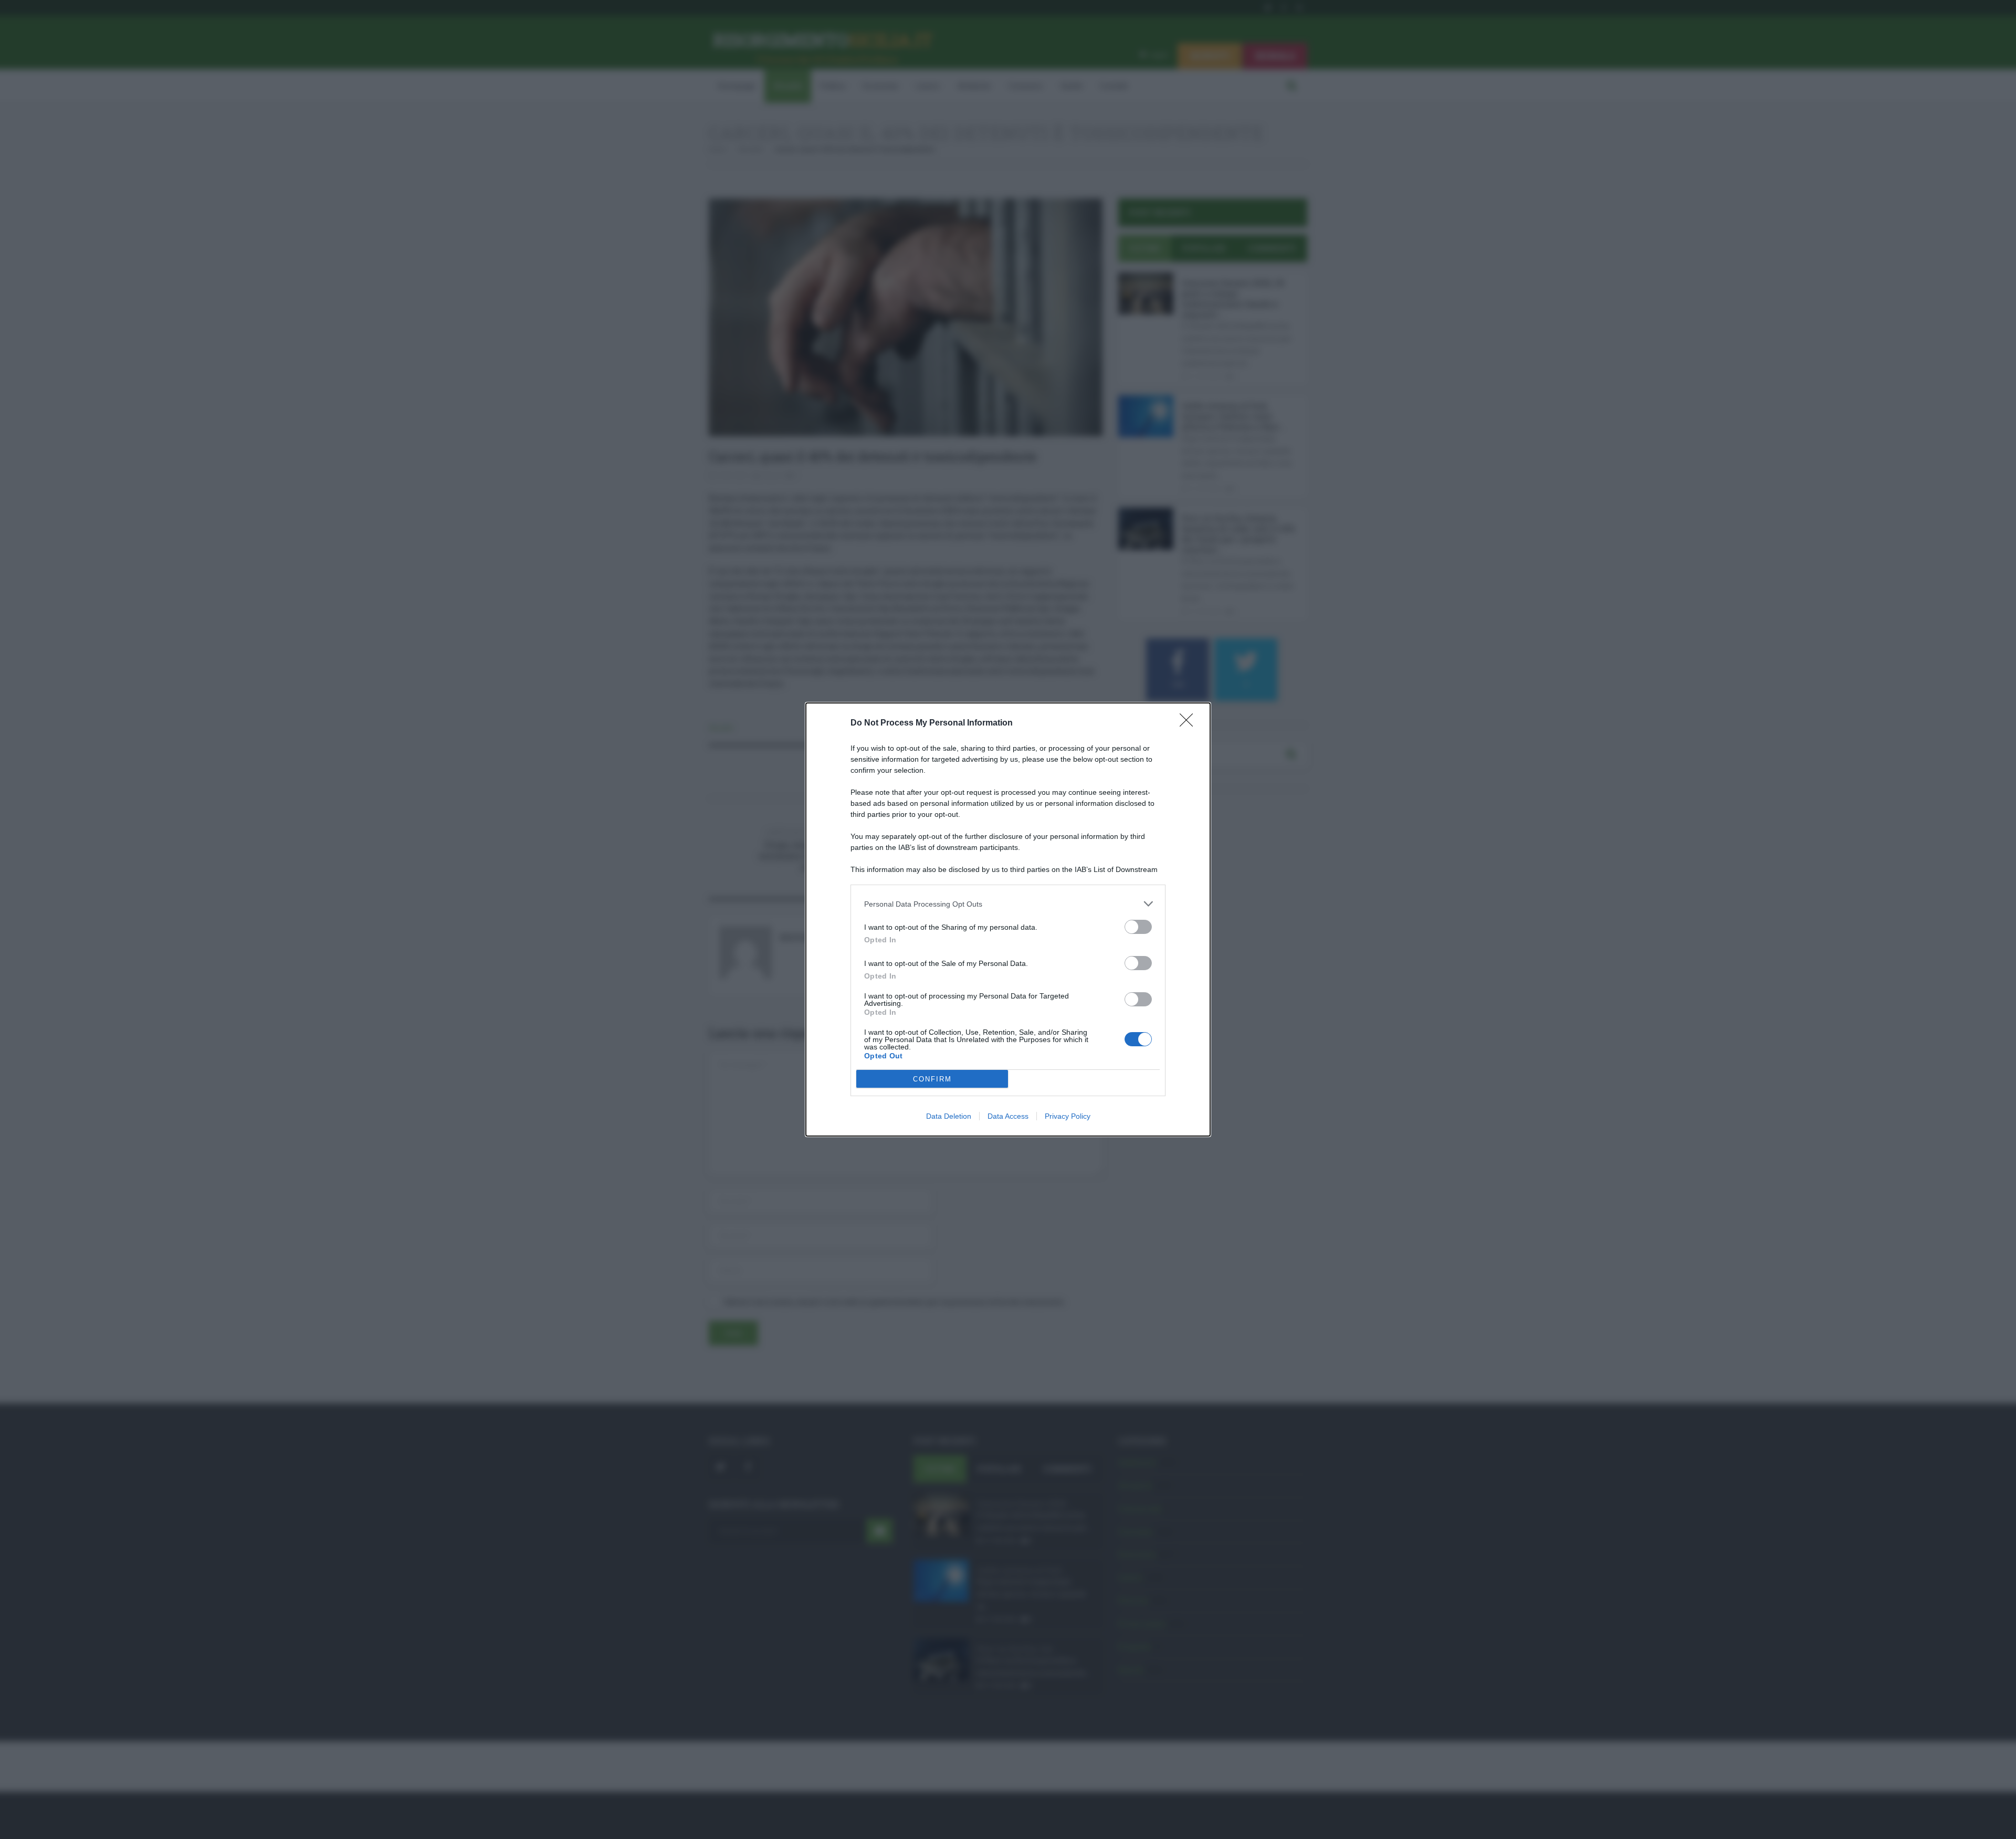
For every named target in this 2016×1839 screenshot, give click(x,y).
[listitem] (1008, 904)
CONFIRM (932, 1079)
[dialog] (1008, 919)
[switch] (1138, 927)
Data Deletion (949, 1116)
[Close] (1190, 723)
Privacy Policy (1068, 1116)
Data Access (1008, 1116)
